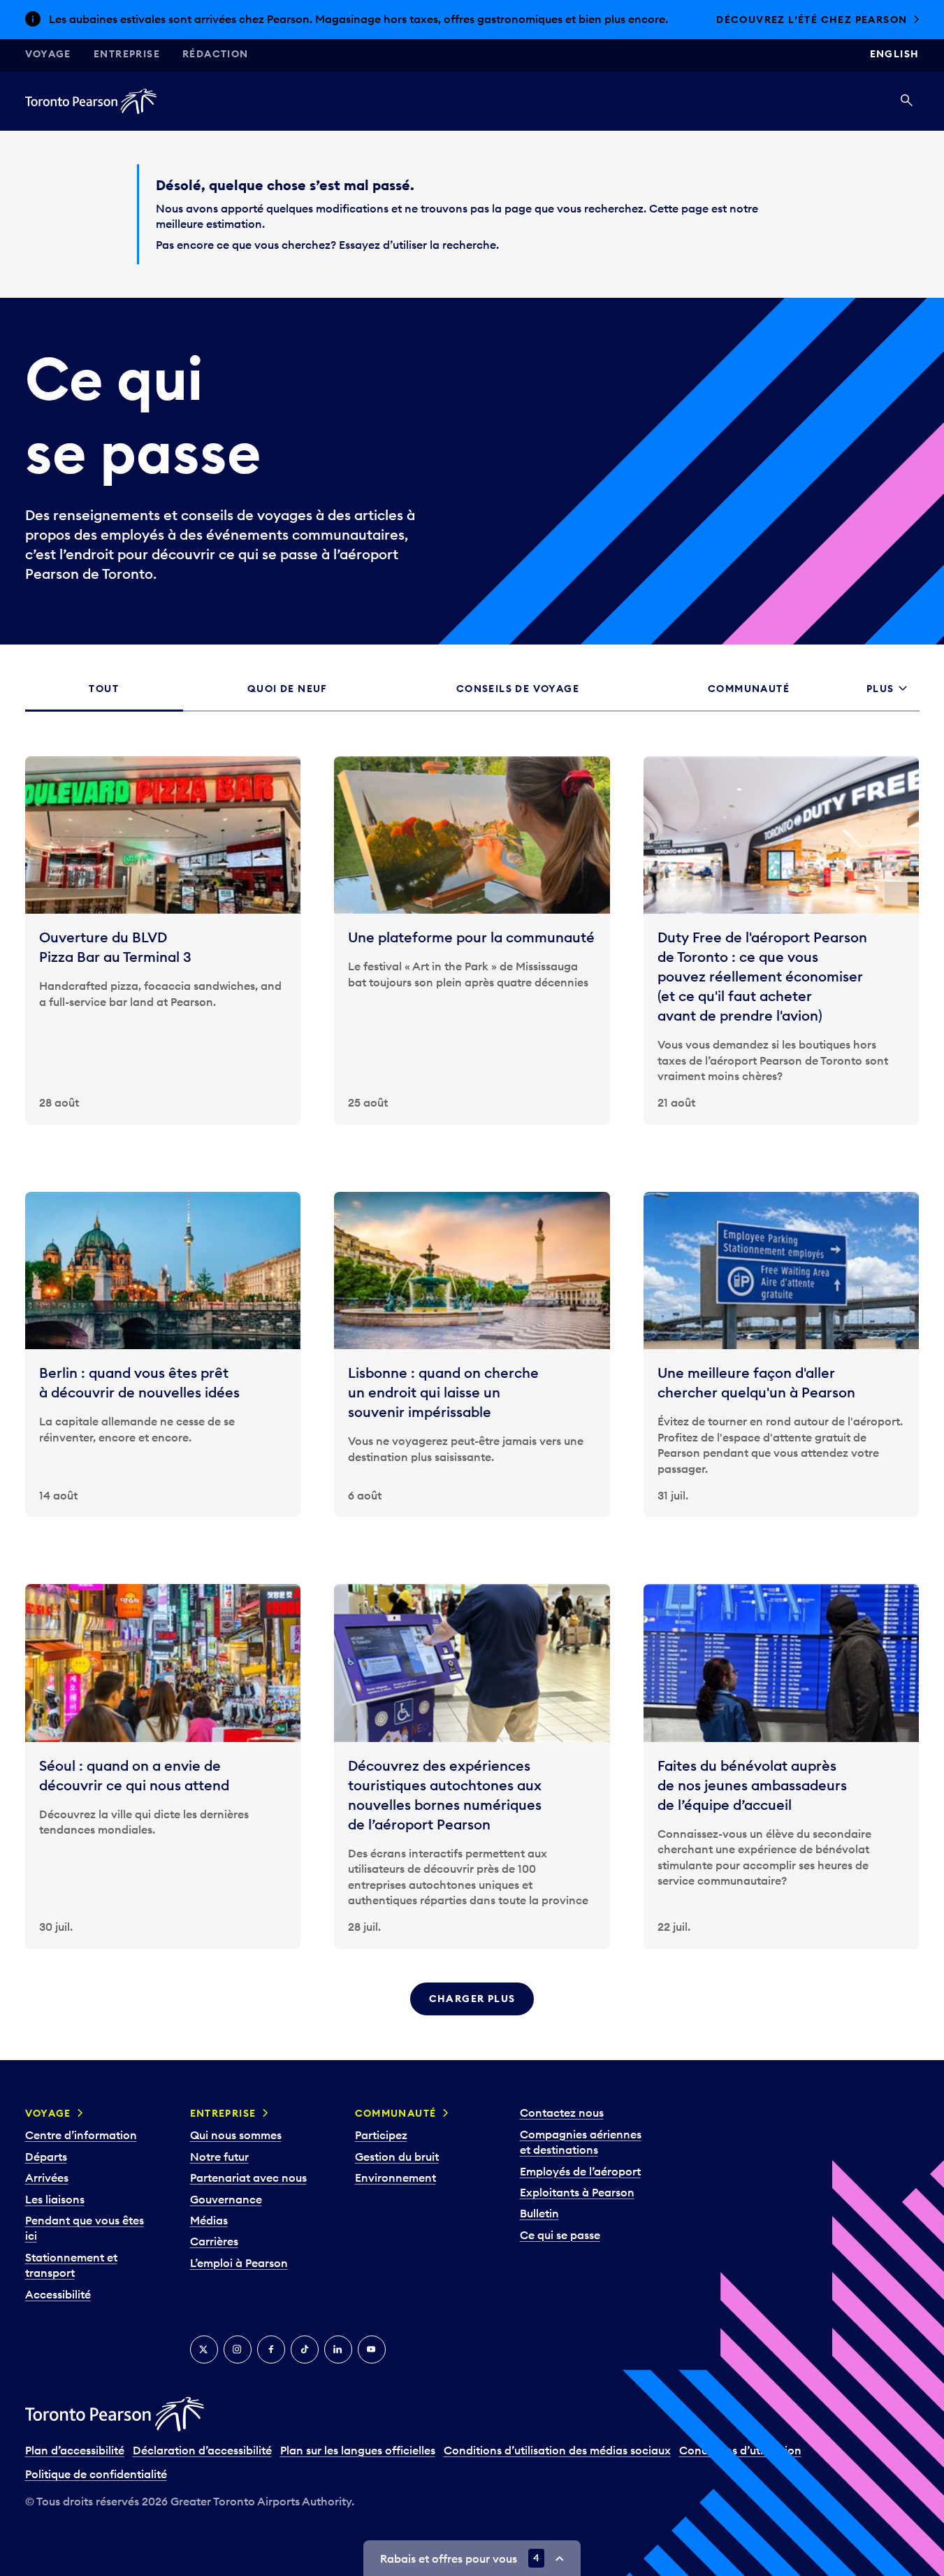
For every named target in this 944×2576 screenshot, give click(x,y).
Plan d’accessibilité (75, 2465)
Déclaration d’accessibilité (202, 2465)
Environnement (395, 2192)
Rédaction (216, 69)
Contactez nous (562, 2127)
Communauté (396, 2128)
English (895, 69)
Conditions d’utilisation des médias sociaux (557, 2465)
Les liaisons (55, 2213)
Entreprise (127, 69)
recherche (469, 259)
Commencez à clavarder (830, 27)
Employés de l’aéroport (580, 2185)
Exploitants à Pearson (577, 2207)
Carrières (214, 2256)
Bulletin (539, 2228)
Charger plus (472, 2013)
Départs (46, 2171)
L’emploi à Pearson (239, 2278)
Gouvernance (226, 2213)
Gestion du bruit (397, 2171)
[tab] (104, 704)
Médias (209, 2235)
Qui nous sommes (236, 2150)
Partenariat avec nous (248, 2192)
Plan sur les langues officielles (358, 2465)
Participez (381, 2150)
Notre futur (219, 2171)
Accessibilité (58, 2308)
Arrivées (47, 2192)
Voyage (48, 69)
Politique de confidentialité (96, 2489)
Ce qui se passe (560, 2250)
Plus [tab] (880, 703)
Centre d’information (81, 2150)
